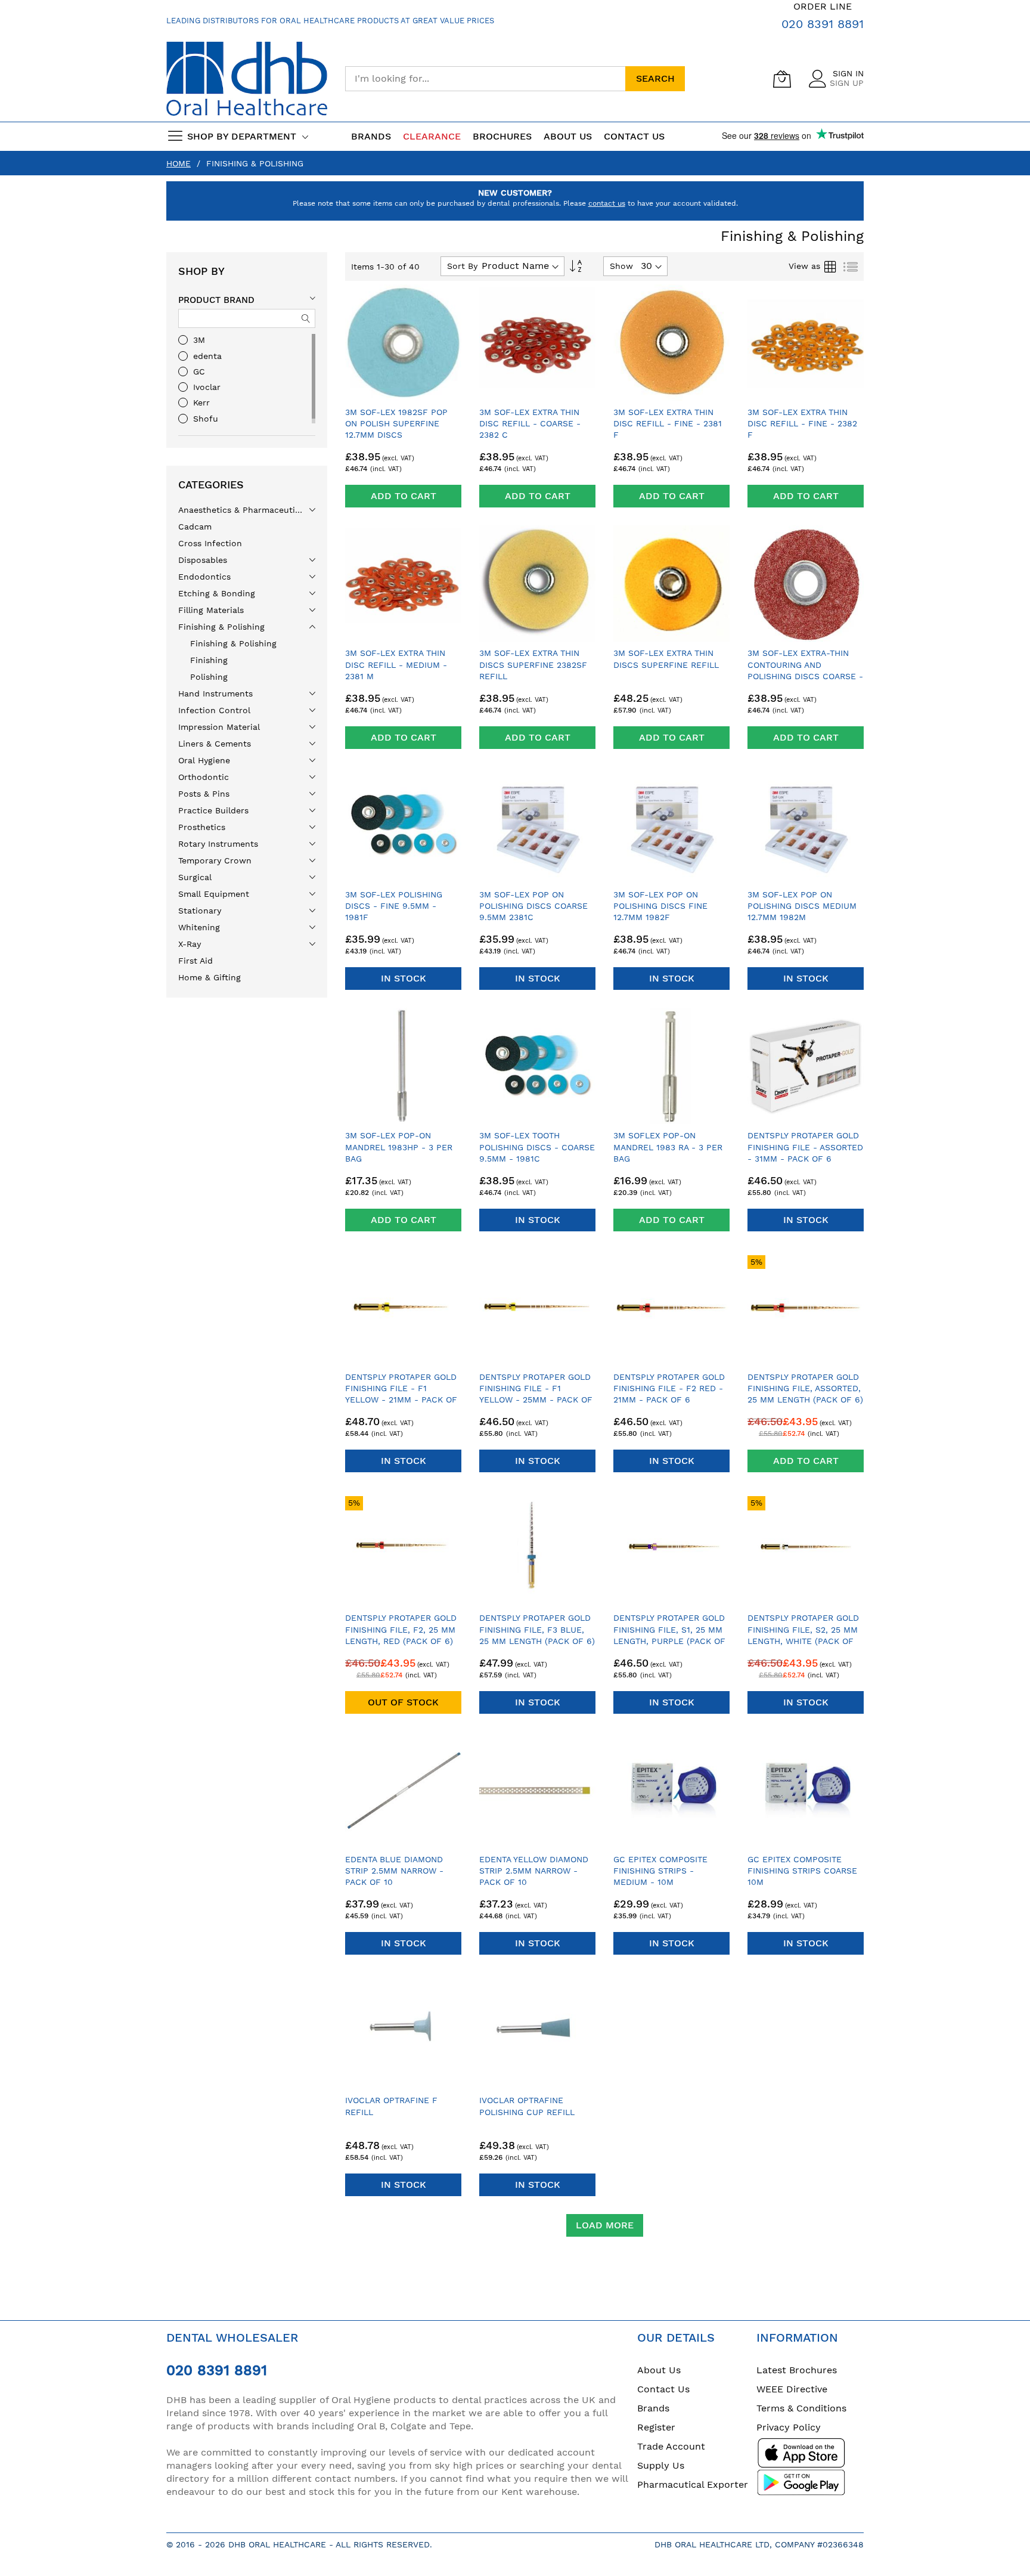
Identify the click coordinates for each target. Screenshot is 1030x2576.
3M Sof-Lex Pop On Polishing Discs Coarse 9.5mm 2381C (533, 906)
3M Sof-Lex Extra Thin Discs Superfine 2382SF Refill (533, 665)
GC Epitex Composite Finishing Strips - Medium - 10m (660, 1871)
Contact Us (634, 136)
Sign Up (847, 83)
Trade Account (671, 2446)
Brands (653, 2408)
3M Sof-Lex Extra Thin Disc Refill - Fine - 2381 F (668, 424)
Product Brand (216, 300)
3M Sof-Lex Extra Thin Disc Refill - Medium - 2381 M (396, 665)
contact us (607, 203)
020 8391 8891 (823, 24)
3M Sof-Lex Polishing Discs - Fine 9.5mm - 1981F (394, 906)
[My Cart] (782, 79)
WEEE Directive (792, 2389)
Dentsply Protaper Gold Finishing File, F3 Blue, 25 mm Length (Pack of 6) (537, 1629)
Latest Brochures (797, 2370)
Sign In (848, 73)
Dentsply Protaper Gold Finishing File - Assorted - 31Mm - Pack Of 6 (805, 1147)
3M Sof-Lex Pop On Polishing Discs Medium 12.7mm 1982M (802, 906)
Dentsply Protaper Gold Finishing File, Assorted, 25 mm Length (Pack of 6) (805, 1388)
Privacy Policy (789, 2427)
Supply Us (661, 2465)
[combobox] (485, 79)
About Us (659, 2370)
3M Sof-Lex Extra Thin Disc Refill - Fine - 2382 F (802, 424)
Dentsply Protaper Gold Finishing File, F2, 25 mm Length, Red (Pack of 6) (401, 1629)
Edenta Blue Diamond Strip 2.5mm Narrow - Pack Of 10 (394, 1871)
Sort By (462, 266)
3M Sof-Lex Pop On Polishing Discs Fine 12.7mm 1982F (660, 906)
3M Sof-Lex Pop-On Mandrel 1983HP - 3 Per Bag (399, 1147)
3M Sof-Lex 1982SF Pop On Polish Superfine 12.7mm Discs (396, 424)
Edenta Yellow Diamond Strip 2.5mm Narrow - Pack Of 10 (534, 1871)
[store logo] (247, 79)
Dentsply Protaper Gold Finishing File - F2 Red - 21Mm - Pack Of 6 (669, 1388)
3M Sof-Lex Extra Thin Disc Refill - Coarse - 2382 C (530, 424)
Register (656, 2427)
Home (179, 163)
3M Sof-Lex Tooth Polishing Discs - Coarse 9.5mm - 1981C (537, 1147)
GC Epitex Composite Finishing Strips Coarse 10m (802, 1871)
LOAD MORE (605, 2225)
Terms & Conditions (801, 2408)
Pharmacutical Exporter (693, 2484)
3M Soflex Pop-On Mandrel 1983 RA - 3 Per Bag (668, 1147)
